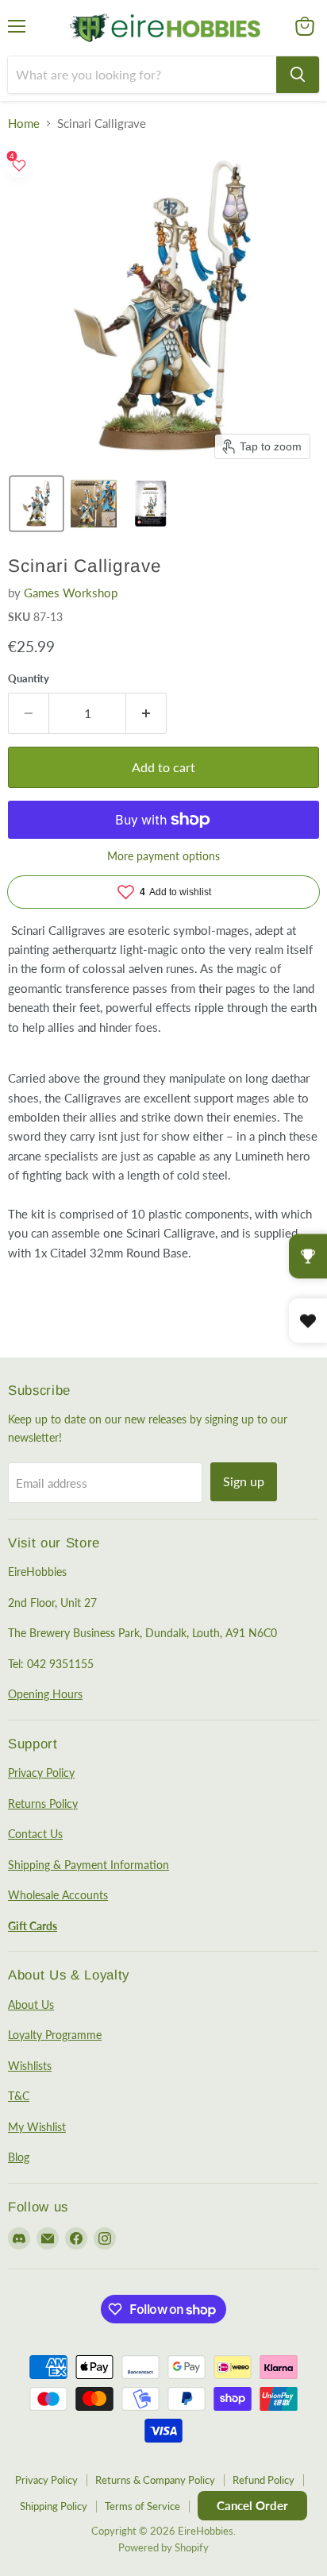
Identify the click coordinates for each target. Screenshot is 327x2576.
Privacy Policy (41, 1773)
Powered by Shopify (163, 2547)
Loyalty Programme (55, 2035)
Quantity (29, 679)
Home (24, 124)
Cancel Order (252, 2505)
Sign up (244, 1481)
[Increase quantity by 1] (146, 713)
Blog (19, 2157)
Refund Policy (264, 2480)
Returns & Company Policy (155, 2480)
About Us (31, 2004)
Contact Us (35, 1834)
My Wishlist (37, 2127)
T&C (19, 2096)
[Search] (298, 75)
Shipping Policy (54, 2506)
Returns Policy (43, 1804)
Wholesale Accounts (58, 1895)
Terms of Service (142, 2506)
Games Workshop (71, 593)
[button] (37, 504)
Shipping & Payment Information (88, 1865)
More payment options (163, 856)
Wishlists (30, 2066)
